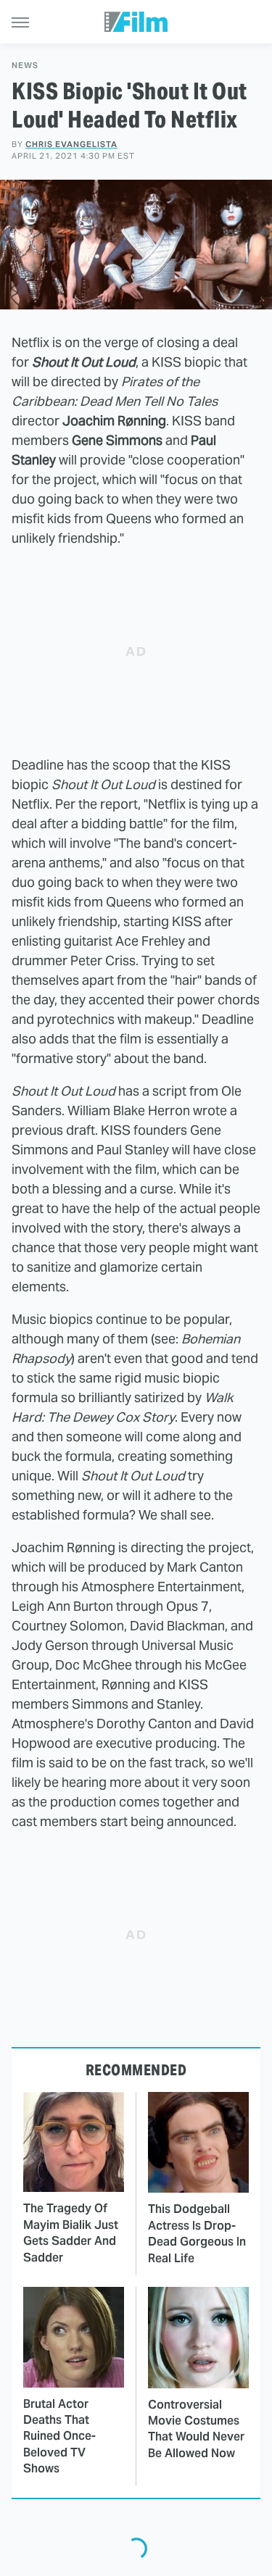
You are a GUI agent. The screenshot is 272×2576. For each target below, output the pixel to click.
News (25, 66)
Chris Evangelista (71, 144)
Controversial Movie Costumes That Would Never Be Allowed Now (196, 2429)
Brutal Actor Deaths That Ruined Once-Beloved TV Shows (59, 2437)
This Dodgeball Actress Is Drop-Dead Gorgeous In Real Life (197, 2233)
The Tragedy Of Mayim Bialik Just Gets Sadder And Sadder (71, 2233)
